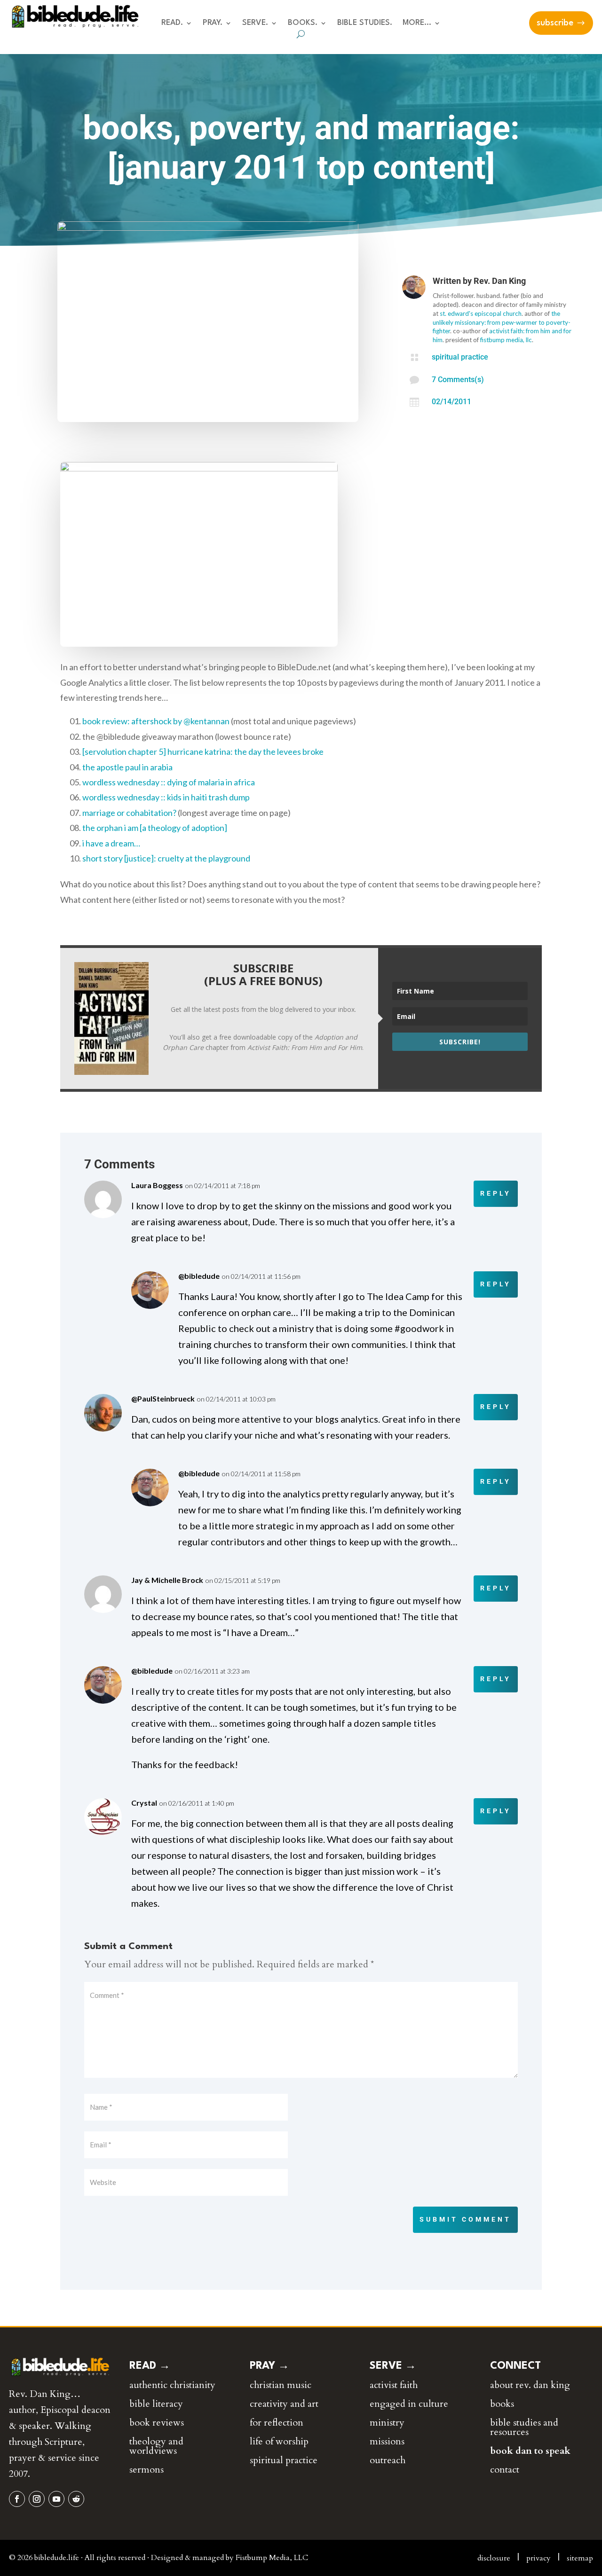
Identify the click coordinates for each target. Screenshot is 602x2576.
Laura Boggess (157, 1185)
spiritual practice (460, 357)
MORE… (417, 23)
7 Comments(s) (458, 380)
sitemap (580, 2558)
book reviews (157, 2423)
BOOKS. (303, 23)
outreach (388, 2460)
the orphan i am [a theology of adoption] (155, 828)
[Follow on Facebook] (17, 2499)
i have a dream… (111, 843)
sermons (147, 2470)
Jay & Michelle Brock (167, 1580)
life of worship (279, 2441)
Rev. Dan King (500, 281)
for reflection (277, 2423)
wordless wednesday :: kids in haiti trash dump (166, 797)
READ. (172, 23)
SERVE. (255, 23)
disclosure (494, 2558)
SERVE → (393, 2366)
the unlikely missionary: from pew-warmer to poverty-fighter (502, 322)
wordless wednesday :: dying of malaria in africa (169, 782)
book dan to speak (530, 2451)
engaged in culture (409, 2404)
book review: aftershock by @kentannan (156, 721)
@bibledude (199, 1276)
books (502, 2404)
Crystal (144, 1803)
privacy (539, 2558)
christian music (281, 2385)
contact (505, 2470)
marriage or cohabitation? (129, 813)
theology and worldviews (156, 2446)
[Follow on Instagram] (37, 2499)
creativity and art (284, 2404)
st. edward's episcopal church (481, 313)
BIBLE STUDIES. (365, 23)
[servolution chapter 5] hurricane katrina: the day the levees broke (203, 752)
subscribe (555, 23)
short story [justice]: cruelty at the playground (166, 858)
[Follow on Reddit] (76, 2499)
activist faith (394, 2385)
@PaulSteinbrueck (163, 1398)
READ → (150, 2366)
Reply (496, 1193)
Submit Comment (465, 2219)
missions (387, 2441)
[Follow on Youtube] (56, 2499)
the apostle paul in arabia (127, 767)
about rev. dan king (530, 2385)
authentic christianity (172, 2385)
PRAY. (213, 23)
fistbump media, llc (506, 340)
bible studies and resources (524, 2427)
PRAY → (269, 2366)
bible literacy (156, 2404)
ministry (387, 2423)
